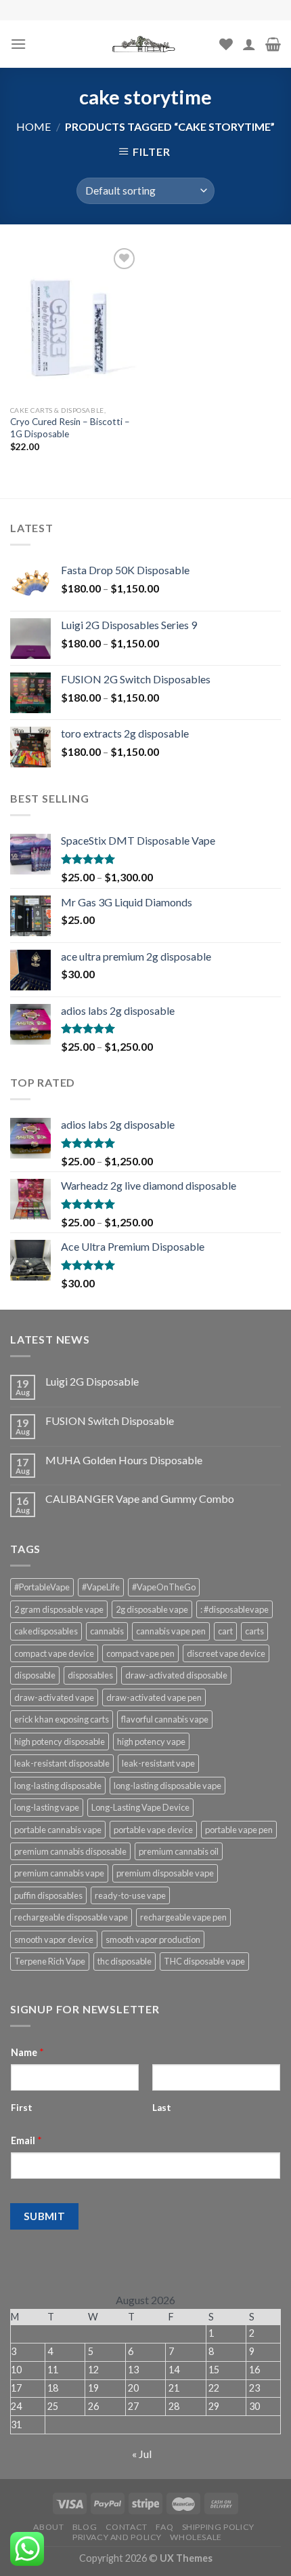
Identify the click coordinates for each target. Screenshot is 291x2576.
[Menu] (18, 44)
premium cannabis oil (179, 1851)
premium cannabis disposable (70, 1851)
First (22, 2108)
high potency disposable (60, 1742)
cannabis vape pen (171, 1631)
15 (214, 2370)
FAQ (164, 2527)
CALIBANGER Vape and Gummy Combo (140, 1498)
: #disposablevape (234, 1609)
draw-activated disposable (176, 1675)
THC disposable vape (204, 1961)
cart (225, 1631)
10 (16, 2370)
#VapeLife (101, 1587)
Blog (85, 2527)
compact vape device (54, 1653)
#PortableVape (42, 1587)
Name (27, 2052)
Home (33, 126)
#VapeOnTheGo (164, 1587)
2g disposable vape (152, 1609)
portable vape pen (239, 1830)
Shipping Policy (218, 2527)
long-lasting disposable (58, 1786)
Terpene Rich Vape (50, 1961)
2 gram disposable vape (59, 1609)
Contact (127, 2527)
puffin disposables (48, 1895)
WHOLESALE (196, 2537)
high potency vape (151, 1742)
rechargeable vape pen (183, 1917)
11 (53, 2370)
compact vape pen (140, 1653)
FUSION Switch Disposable (110, 1421)
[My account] (249, 44)
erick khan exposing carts (62, 1719)
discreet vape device (226, 1653)
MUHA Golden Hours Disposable (124, 1460)
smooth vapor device (54, 1939)
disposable (35, 1675)
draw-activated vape (54, 1697)
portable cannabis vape (58, 1830)
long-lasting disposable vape (167, 1786)
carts (254, 1631)
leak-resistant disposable (62, 1763)
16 (254, 2370)
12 (93, 2370)
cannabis (107, 1631)
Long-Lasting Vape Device (140, 1807)
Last (162, 2108)
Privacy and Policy (117, 2537)
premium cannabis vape (59, 1873)
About (48, 2527)
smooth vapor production (153, 1939)
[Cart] (273, 44)
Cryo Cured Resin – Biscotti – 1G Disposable (70, 428)
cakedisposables (46, 1631)
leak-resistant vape (158, 1763)
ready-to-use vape (130, 1895)
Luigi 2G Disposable (92, 1381)
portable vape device (153, 1830)
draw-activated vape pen (154, 1697)
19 (93, 2388)
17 (16, 2388)
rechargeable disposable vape (71, 1917)
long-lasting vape (47, 1807)
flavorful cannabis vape (165, 1719)
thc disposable (125, 1961)
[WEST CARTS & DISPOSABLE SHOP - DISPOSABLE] (145, 44)
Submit (45, 2216)
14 (174, 2370)
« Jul (142, 2454)
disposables (90, 1675)
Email (26, 2140)
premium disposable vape (165, 1873)
